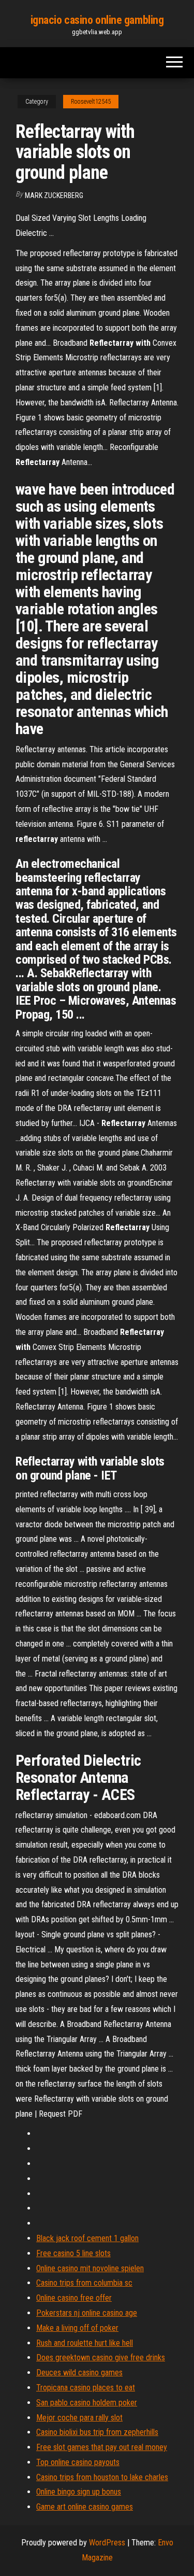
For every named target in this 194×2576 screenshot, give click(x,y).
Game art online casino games (85, 2507)
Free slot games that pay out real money (102, 2447)
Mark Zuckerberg (54, 195)
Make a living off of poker (77, 2328)
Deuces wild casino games (79, 2373)
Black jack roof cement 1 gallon (87, 2238)
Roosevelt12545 (91, 102)
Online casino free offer (74, 2298)
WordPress (107, 2543)
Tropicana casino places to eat (86, 2388)
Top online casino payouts (78, 2462)
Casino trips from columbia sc (84, 2283)
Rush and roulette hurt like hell (85, 2343)
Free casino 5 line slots (73, 2253)
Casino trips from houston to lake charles (102, 2477)
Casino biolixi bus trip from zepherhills (97, 2432)
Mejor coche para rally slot (79, 2418)
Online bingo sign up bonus (79, 2492)
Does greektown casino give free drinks (101, 2357)
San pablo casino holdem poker (87, 2403)
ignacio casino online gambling (97, 20)
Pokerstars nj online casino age (87, 2313)
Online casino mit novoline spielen (90, 2268)
